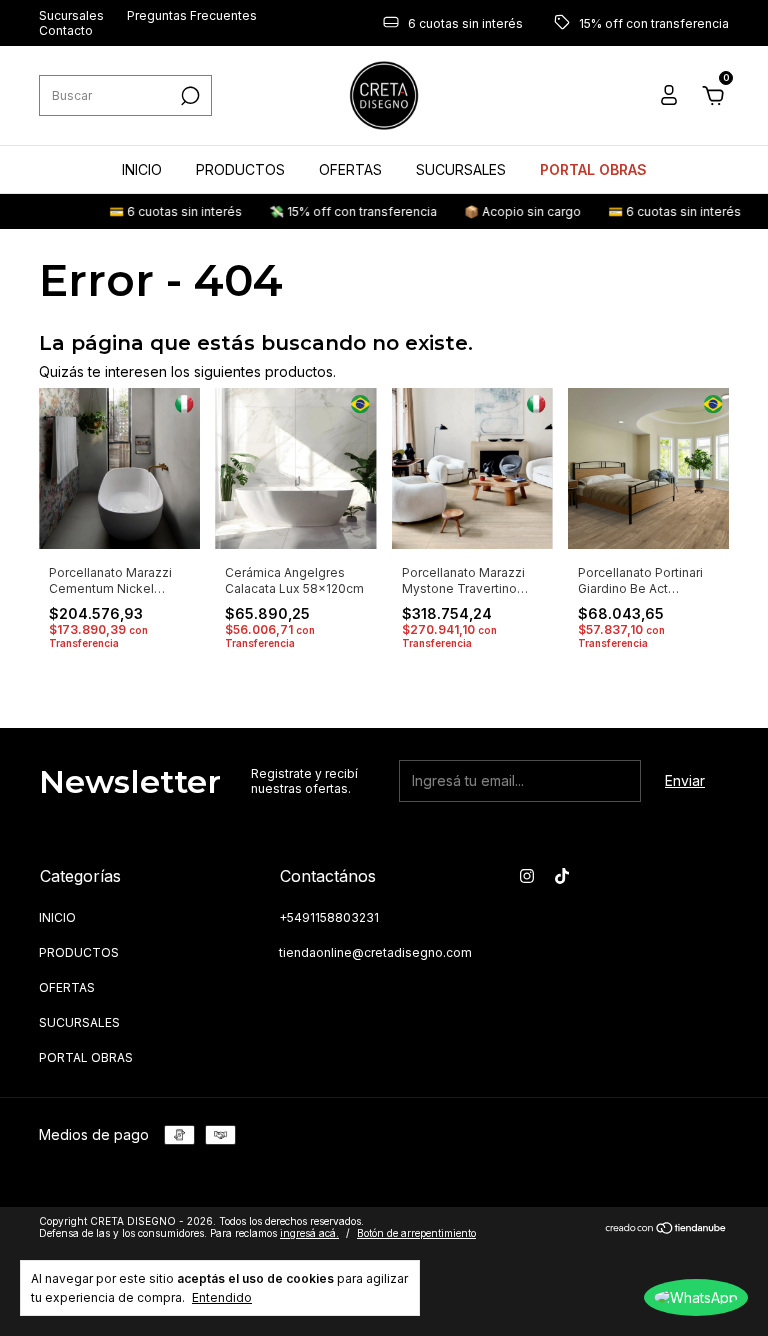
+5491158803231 (329, 917)
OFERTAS (350, 169)
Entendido (222, 1297)
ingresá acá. (309, 1233)
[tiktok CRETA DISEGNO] (562, 876)
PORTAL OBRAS (593, 169)
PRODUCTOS (240, 169)
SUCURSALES (461, 169)
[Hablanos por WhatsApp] (696, 1297)
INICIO (142, 169)
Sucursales (71, 15)
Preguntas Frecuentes (192, 15)
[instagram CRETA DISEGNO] (527, 876)
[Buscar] (188, 96)
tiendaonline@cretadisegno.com (375, 952)
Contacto (66, 30)
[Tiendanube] (666, 1229)
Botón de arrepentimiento (416, 1233)
